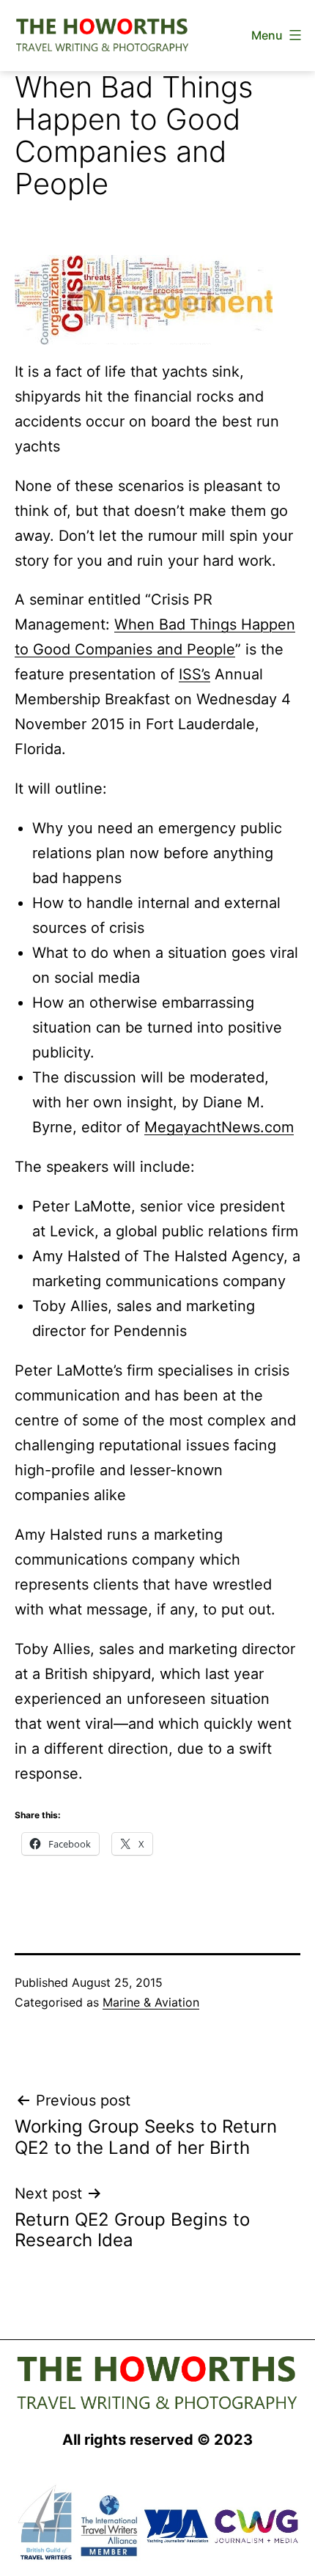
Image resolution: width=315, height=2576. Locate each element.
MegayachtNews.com (219, 1127)
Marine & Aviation (151, 2002)
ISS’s (194, 674)
